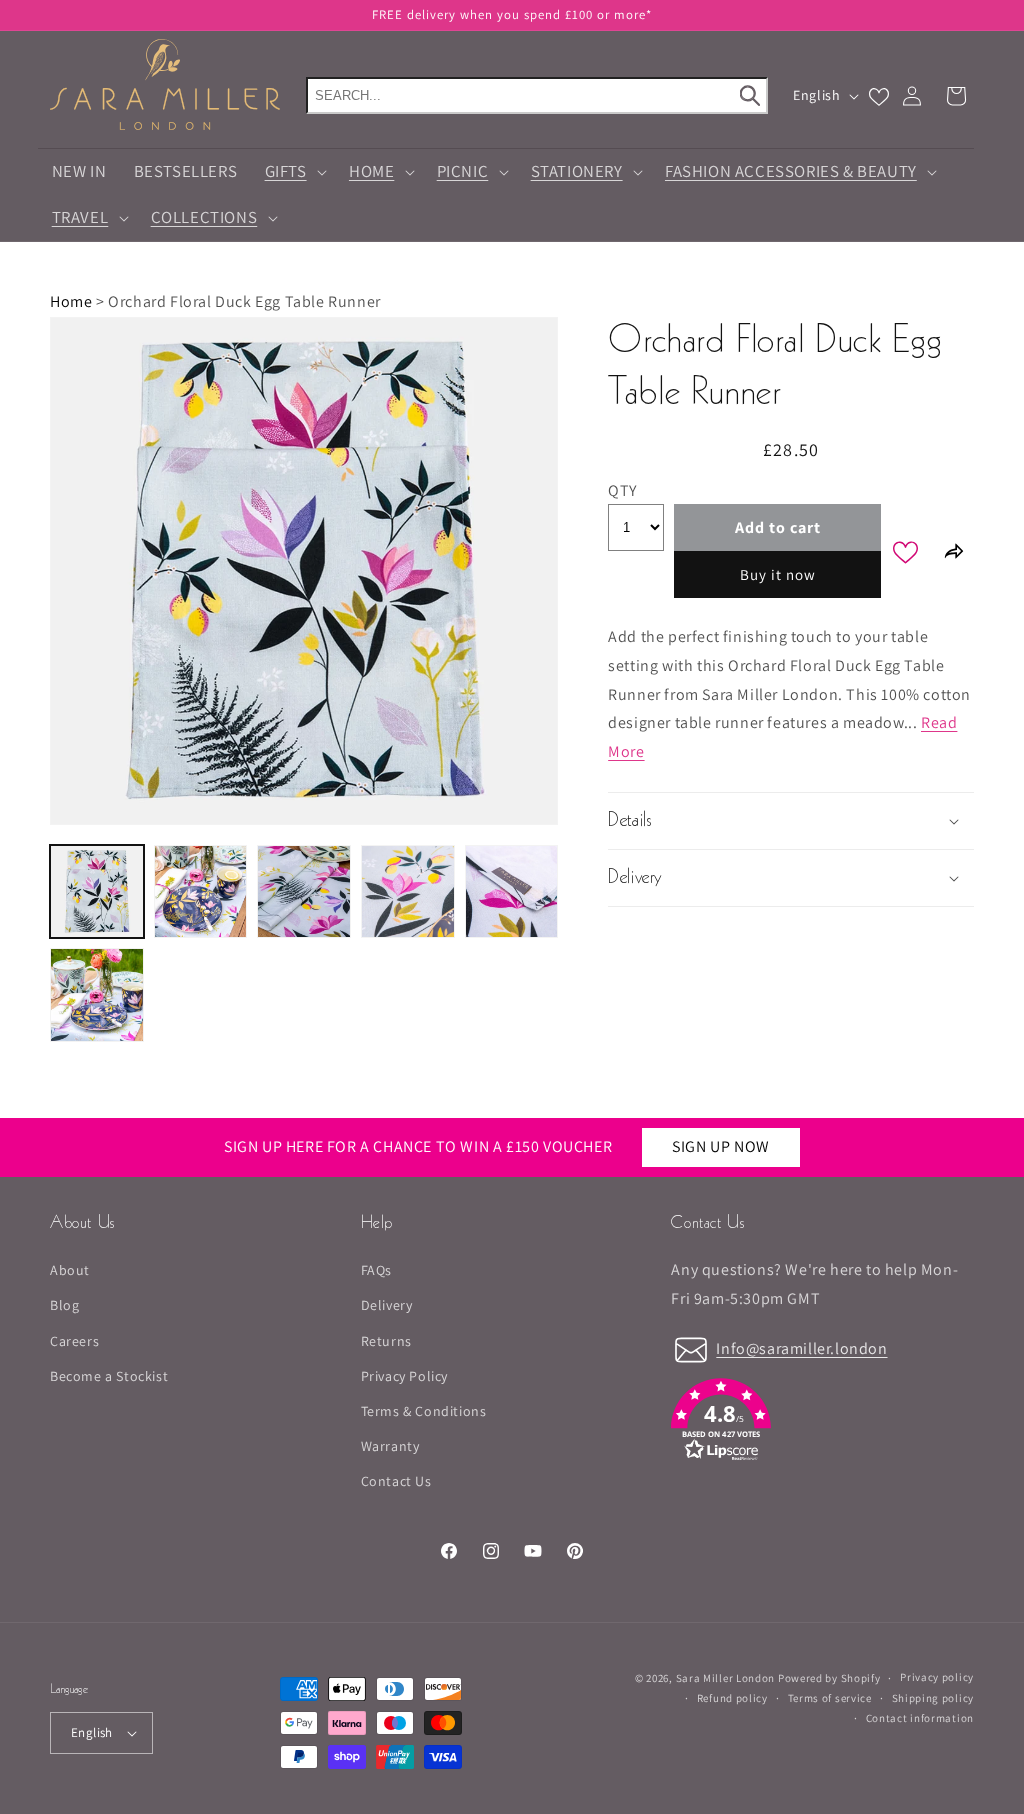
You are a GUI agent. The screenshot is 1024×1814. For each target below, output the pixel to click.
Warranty (390, 1446)
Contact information (920, 1718)
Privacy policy (937, 1677)
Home (71, 301)
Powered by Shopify (829, 1678)
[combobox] (537, 95)
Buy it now (778, 574)
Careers (74, 1341)
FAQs (376, 1270)
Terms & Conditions (424, 1411)
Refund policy (732, 1698)
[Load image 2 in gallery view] (201, 892)
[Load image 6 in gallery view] (97, 995)
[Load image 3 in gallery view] (304, 892)
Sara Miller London (726, 1678)
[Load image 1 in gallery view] (97, 892)
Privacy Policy (404, 1376)
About (70, 1270)
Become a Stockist (109, 1376)
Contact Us (396, 1481)
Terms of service (830, 1698)
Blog (64, 1305)
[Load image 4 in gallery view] (408, 892)
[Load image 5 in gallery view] (512, 892)
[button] (293, 172)
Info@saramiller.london (801, 1348)
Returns (386, 1341)
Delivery (387, 1305)
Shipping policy (933, 1698)
